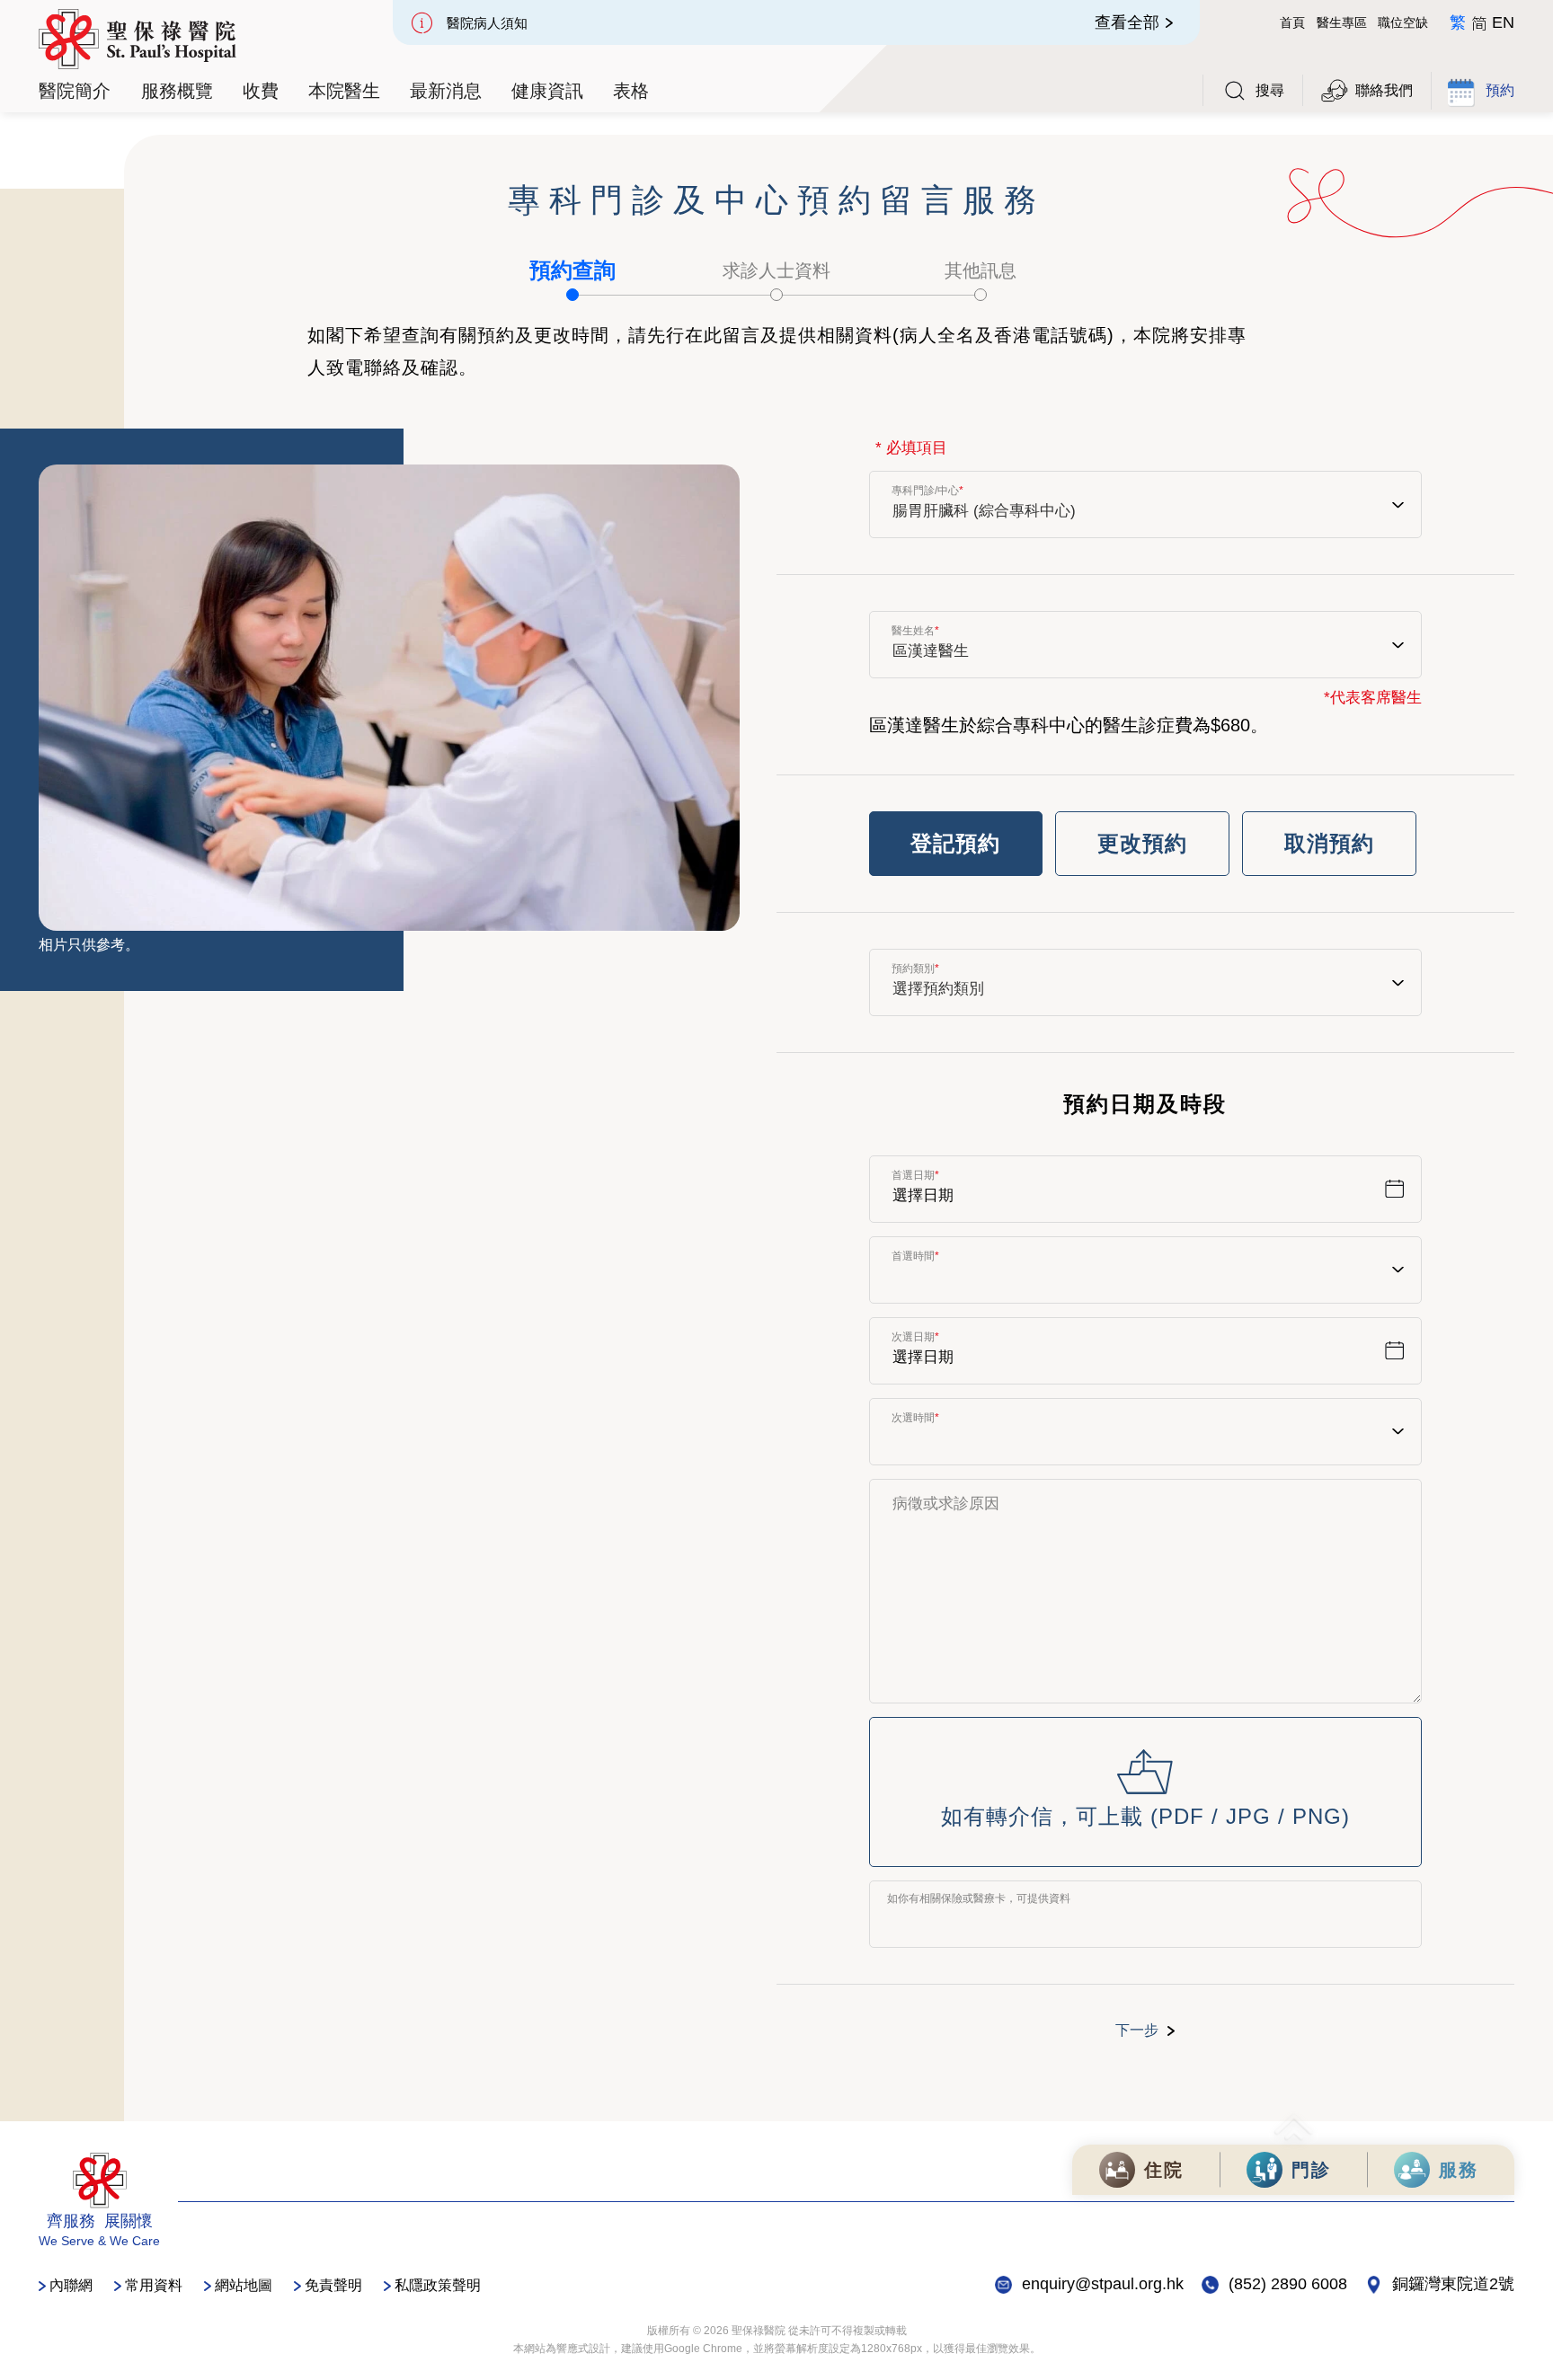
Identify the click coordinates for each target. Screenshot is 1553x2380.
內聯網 (71, 2285)
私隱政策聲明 (438, 2285)
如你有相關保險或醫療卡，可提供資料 (979, 1898)
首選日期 (915, 1175)
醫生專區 (1342, 22)
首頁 (1292, 22)
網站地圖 (244, 2285)
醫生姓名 (915, 631)
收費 (261, 91)
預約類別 (915, 969)
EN (1503, 22)
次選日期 (915, 1337)
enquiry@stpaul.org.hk (1103, 2284)
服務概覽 (177, 91)
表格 (631, 91)
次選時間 (915, 1418)
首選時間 (915, 1256)
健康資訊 (547, 91)
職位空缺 (1403, 22)
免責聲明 (333, 2285)
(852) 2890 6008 (1288, 2284)
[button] (75, 91)
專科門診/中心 (927, 491)
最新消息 (446, 91)
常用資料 (154, 2285)
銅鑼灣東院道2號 (1453, 2284)
